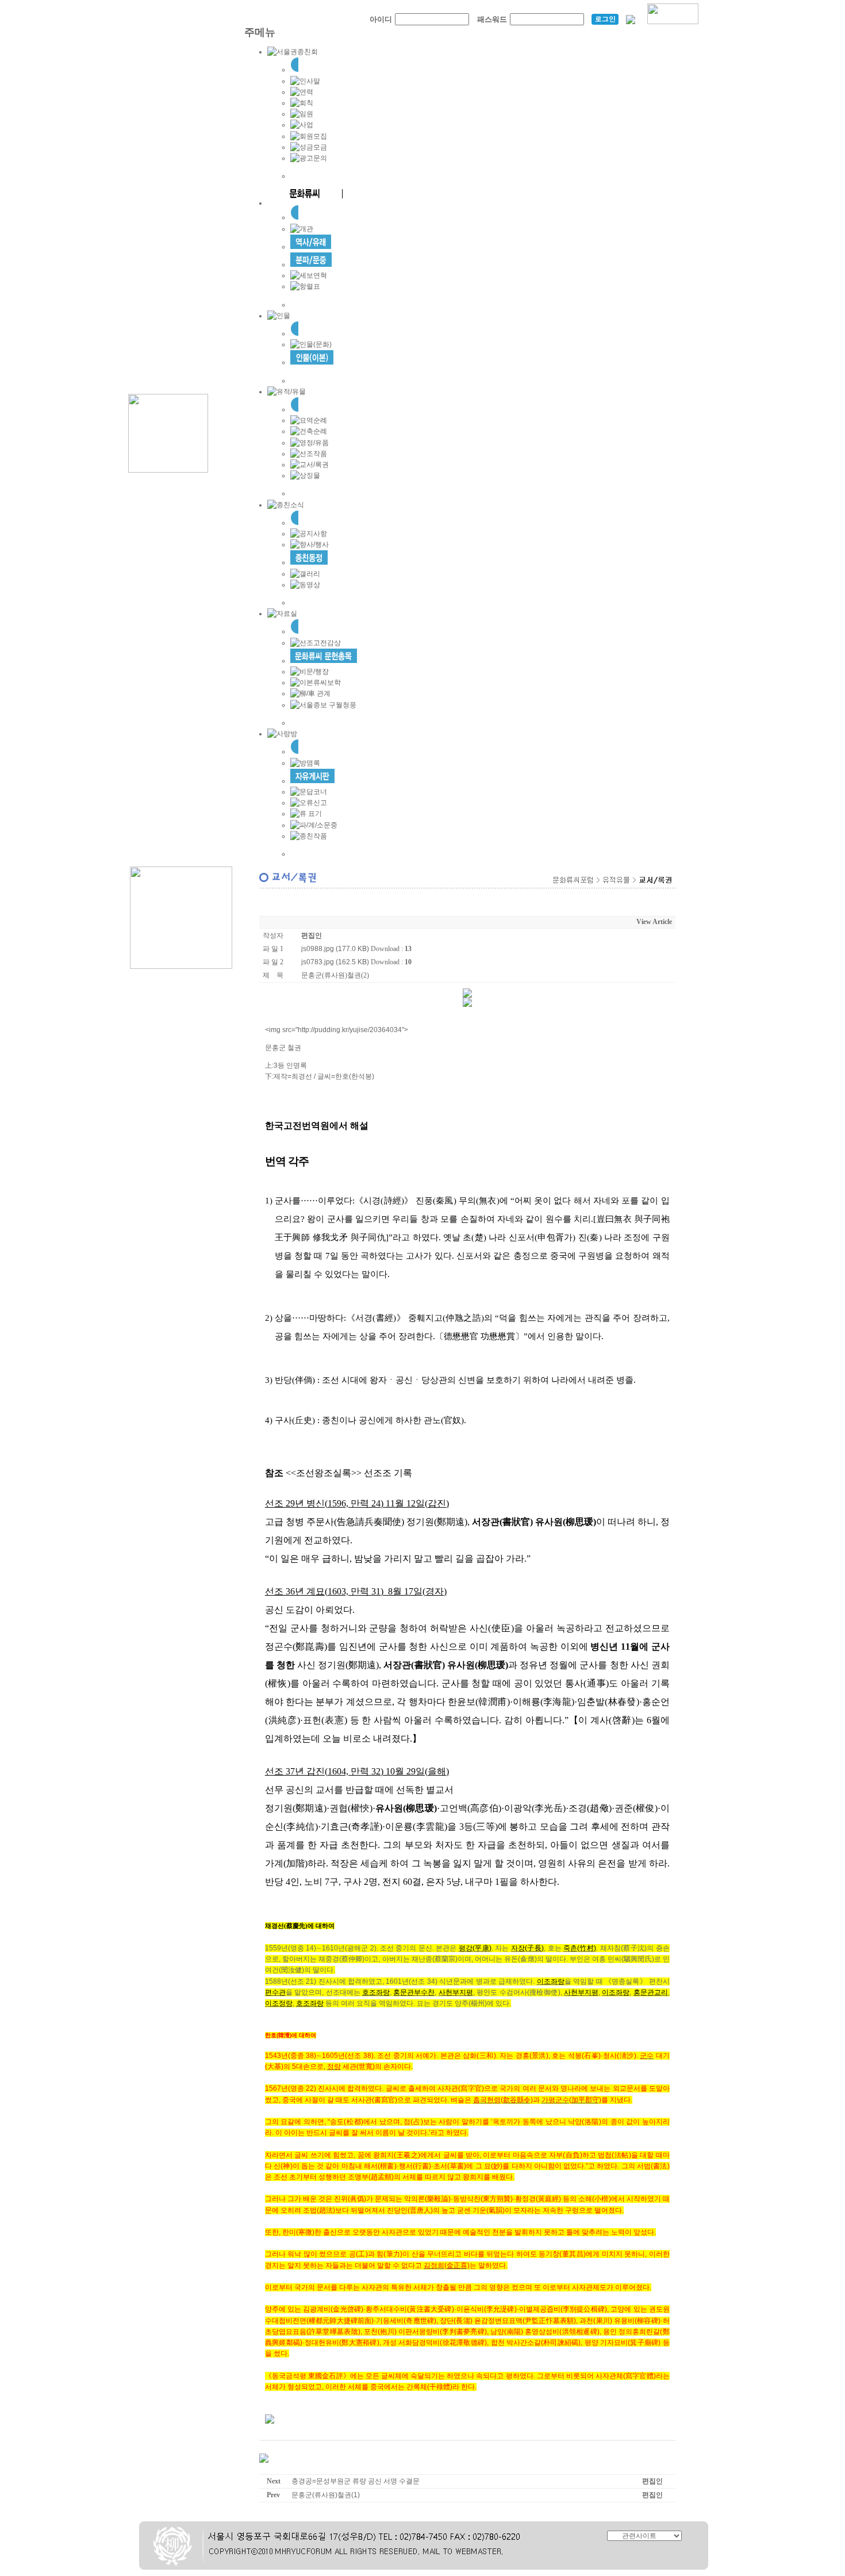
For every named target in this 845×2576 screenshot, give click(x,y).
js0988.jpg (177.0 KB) (335, 949)
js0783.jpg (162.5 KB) (335, 962)
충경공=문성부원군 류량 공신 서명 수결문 (356, 2481)
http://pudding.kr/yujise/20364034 (350, 1030)
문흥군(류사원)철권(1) (326, 2495)
